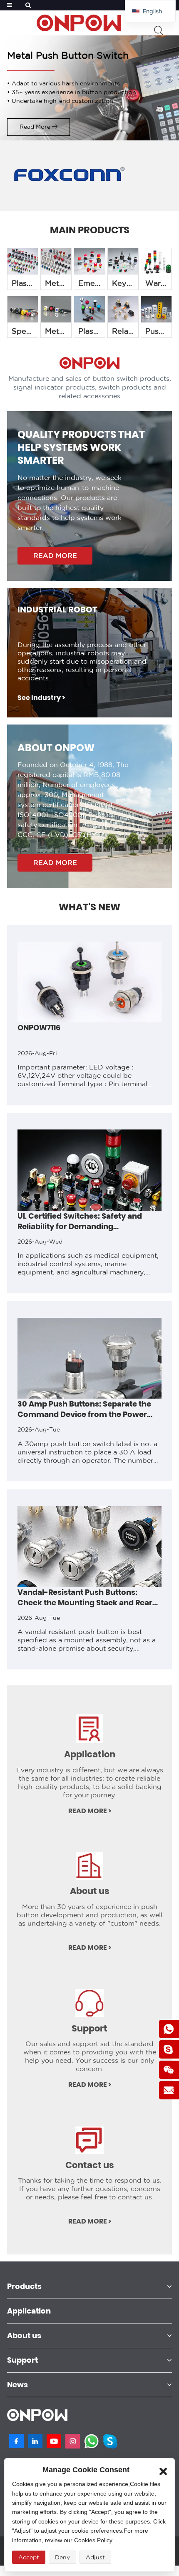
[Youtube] (54, 2441)
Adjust (95, 2557)
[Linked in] (35, 2441)
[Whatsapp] (91, 2441)
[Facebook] (16, 2441)
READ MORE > (90, 1811)
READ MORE (55, 556)
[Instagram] (73, 2441)
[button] (6, 1299)
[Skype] (110, 2441)
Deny (62, 2557)
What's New (89, 907)
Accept (29, 2557)
